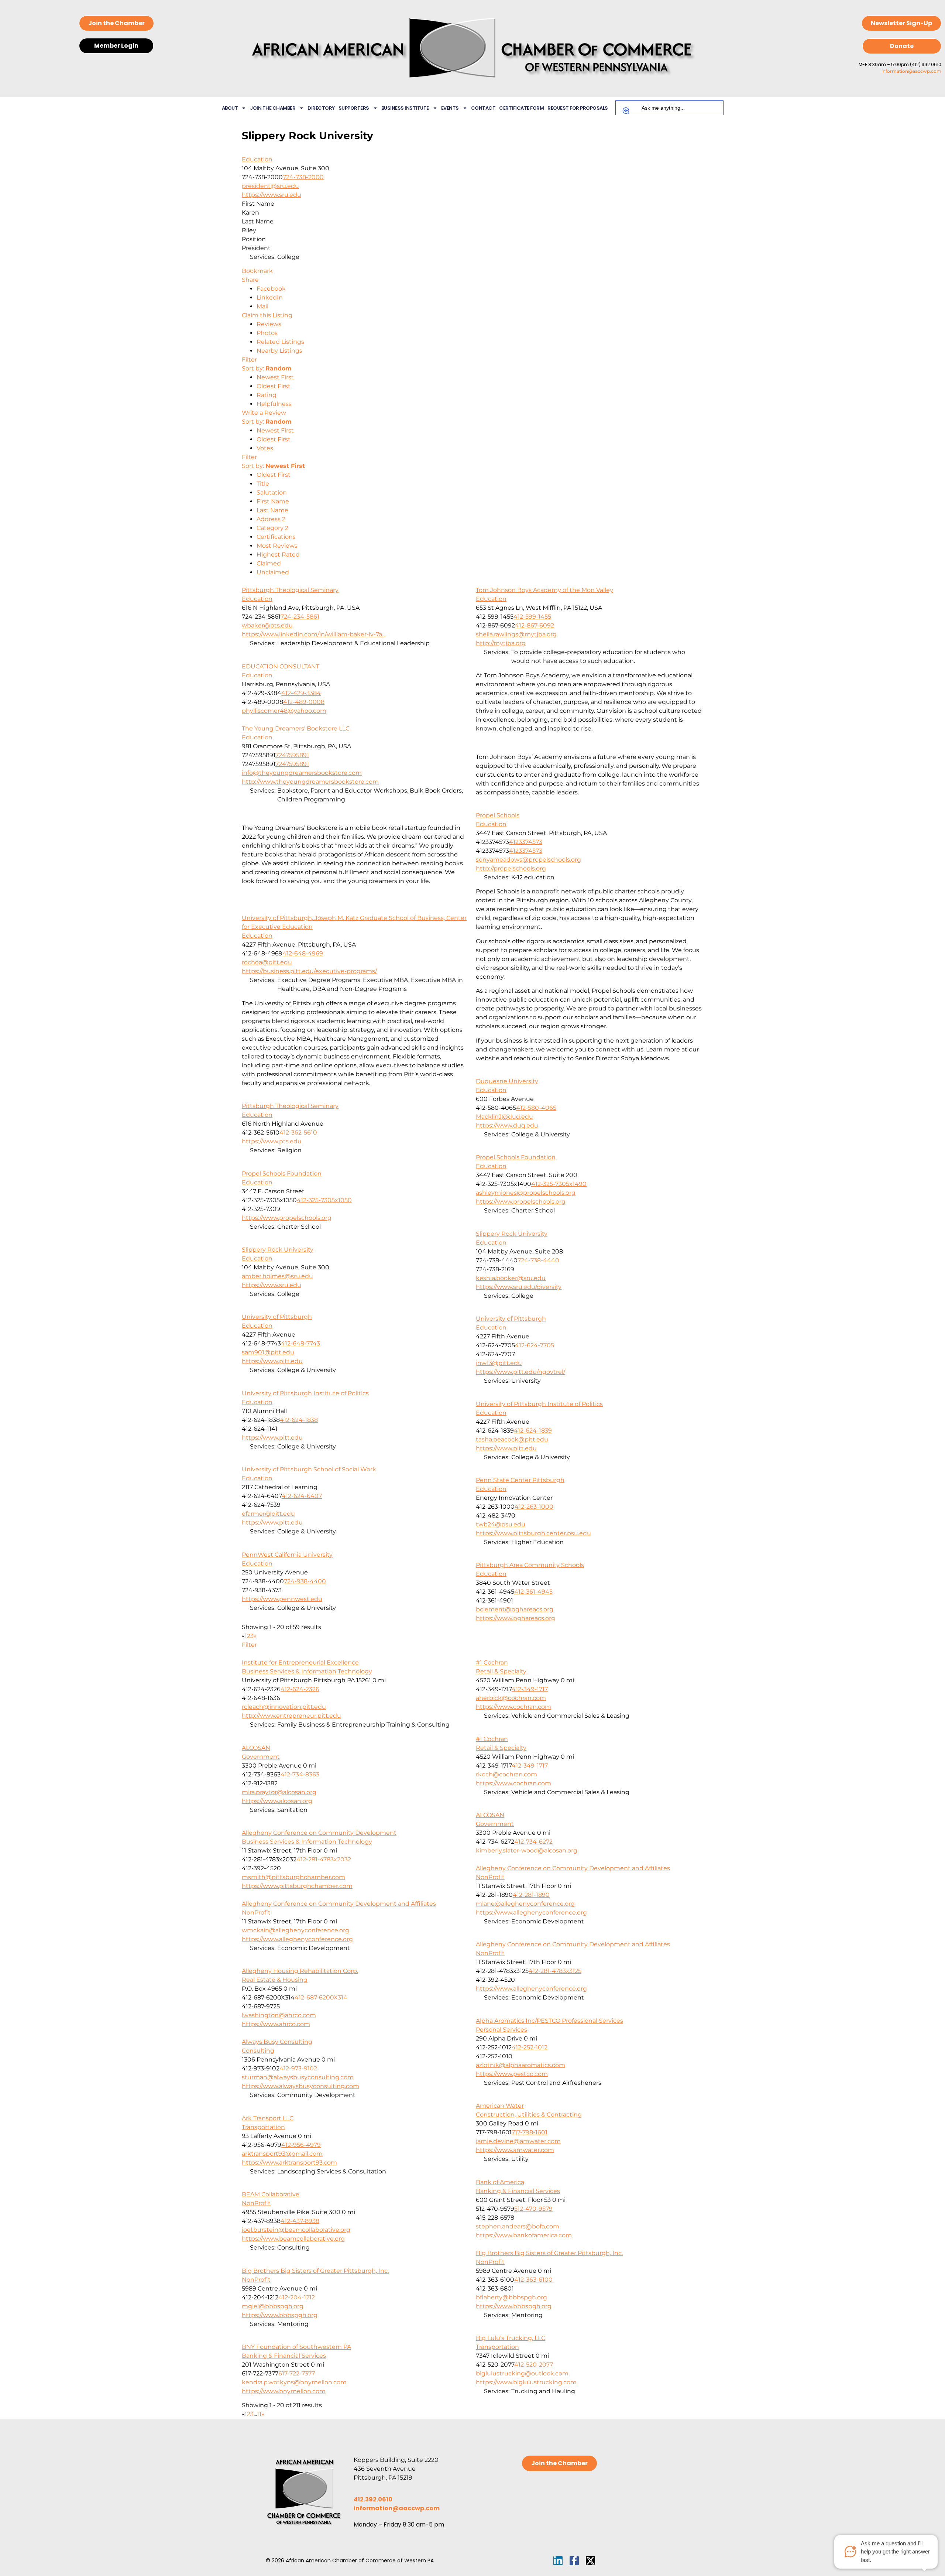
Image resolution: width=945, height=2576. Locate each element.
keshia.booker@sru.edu (511, 1278)
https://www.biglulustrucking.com (526, 2382)
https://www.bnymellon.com (284, 2391)
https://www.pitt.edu (272, 1361)
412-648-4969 (303, 953)
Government (261, 1757)
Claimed (269, 563)
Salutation (272, 492)
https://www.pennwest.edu (282, 1599)
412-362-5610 (298, 1133)
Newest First (275, 377)
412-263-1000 (534, 1507)
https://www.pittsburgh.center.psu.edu (533, 1533)
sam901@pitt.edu (268, 1352)
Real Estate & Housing (275, 1980)
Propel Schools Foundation (516, 1157)
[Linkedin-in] (558, 2561)
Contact (483, 108)
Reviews (269, 324)
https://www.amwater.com (515, 2150)
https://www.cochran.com (513, 1707)
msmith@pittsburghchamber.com (293, 1877)
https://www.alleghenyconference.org (531, 1913)
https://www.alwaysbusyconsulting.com (300, 2086)
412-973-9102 (298, 2068)
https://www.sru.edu (272, 195)
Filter (249, 360)
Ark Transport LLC (268, 2118)
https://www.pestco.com (512, 2074)
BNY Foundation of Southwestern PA (296, 2347)
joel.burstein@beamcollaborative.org (296, 2230)
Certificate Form (521, 108)
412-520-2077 (534, 2365)
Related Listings (280, 342)
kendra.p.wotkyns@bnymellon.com (294, 2382)
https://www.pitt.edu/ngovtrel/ (520, 1372)
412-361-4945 (533, 1592)
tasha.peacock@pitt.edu (512, 1439)
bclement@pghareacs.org (515, 1609)
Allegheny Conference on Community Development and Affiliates (573, 1868)
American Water (500, 2106)
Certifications (276, 537)
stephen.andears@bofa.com (518, 2226)
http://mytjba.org (501, 643)
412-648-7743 (300, 1343)
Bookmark (257, 271)
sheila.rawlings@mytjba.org (516, 634)
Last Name (272, 510)
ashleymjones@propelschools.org (526, 1193)
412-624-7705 (535, 1345)
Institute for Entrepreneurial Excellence (300, 1662)
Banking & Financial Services (518, 2191)
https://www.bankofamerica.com (524, 2235)
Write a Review (264, 413)
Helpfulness (274, 404)
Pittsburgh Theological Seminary (290, 590)
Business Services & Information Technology (307, 1671)
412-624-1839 (533, 1431)
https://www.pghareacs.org (516, 1618)
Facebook (271, 289)
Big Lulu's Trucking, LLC (511, 2338)
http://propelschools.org (511, 868)
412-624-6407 (302, 1496)
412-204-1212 (297, 2297)
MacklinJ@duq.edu (504, 1117)
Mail (262, 306)
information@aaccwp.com (911, 71)
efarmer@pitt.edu (268, 1514)
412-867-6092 (535, 625)
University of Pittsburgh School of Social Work (309, 1469)
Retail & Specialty (501, 1671)
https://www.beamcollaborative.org (293, 2239)
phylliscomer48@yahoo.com (284, 711)
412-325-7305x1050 (324, 1200)
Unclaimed (273, 572)
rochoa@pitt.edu (267, 962)
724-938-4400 (305, 1581)
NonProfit (490, 1877)
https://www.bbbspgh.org (514, 2306)
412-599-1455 (532, 617)
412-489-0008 (304, 702)
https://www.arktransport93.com (289, 2163)
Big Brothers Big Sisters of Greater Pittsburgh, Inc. (549, 2253)
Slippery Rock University (512, 1234)
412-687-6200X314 (321, 1997)
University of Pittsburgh (277, 1317)
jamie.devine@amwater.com (518, 2141)
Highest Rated (278, 555)
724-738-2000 (303, 177)
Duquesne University (507, 1081)
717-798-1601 (530, 2132)
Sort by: (267, 368)
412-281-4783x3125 (555, 1971)
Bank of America (500, 2182)
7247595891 (292, 755)
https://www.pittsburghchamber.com (297, 1886)
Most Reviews (277, 546)
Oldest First (274, 386)
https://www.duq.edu (507, 1125)
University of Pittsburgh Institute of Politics (305, 1393)
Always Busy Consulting (277, 2042)
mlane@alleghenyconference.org (525, 1904)
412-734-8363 (300, 1774)
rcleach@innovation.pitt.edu (284, 1707)
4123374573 (526, 842)
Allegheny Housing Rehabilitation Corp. (300, 1971)
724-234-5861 (300, 617)
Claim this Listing (267, 315)
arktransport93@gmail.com (282, 2154)
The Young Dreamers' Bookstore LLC (296, 728)
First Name (273, 501)
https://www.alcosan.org (277, 1801)
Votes (265, 448)
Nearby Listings (279, 351)
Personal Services (501, 2030)
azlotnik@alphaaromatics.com (520, 2065)
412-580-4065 (536, 1108)
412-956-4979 (301, 2145)
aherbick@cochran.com (511, 1698)
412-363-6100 (533, 2280)
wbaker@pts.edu (267, 625)
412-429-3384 (301, 693)
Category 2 (272, 528)
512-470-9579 (533, 2209)
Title (263, 484)
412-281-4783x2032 (324, 1859)
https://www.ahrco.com (276, 2024)
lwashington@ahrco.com (279, 2015)
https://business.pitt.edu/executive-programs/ (309, 971)
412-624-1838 (299, 1420)
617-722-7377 (297, 2373)
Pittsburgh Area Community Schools (530, 1565)
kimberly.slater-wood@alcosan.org (527, 1850)
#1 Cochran (492, 1662)
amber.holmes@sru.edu (277, 1276)
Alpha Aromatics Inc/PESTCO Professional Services (549, 2021)
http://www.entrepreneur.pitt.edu (291, 1716)
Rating (267, 395)
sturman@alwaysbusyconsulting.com (298, 2077)
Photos (267, 333)
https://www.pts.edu (272, 1141)
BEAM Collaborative (271, 2194)
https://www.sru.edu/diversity (519, 1287)
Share (250, 280)
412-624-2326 (300, 1689)
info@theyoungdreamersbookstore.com (302, 773)
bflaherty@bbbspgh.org (511, 2297)
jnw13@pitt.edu (499, 1363)
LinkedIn (270, 297)
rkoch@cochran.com (506, 1774)
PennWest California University (287, 1555)
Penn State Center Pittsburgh (520, 1480)
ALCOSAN (256, 1748)
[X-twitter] (590, 2561)
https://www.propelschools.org (521, 1202)
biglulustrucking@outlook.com (522, 2373)
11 (259, 2414)
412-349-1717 (530, 1689)
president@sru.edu (270, 186)
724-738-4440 (538, 1260)
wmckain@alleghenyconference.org (295, 1930)
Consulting (258, 2051)
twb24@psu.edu (501, 1524)
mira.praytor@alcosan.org (279, 1792)
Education (257, 159)
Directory (321, 108)
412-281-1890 (531, 1895)
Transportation (263, 2127)
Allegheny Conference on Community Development (319, 1833)
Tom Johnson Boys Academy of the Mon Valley (544, 590)
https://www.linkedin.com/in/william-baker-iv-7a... (314, 634)
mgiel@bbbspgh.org (273, 2306)
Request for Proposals (578, 108)
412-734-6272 (533, 1842)
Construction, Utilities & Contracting (529, 2115)
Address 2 (271, 519)
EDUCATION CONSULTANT (281, 666)
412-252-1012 (530, 2047)
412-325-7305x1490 (559, 1184)
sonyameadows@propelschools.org (528, 860)
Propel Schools (498, 815)
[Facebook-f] (574, 2561)
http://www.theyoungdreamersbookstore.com (310, 782)
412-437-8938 (300, 2221)
